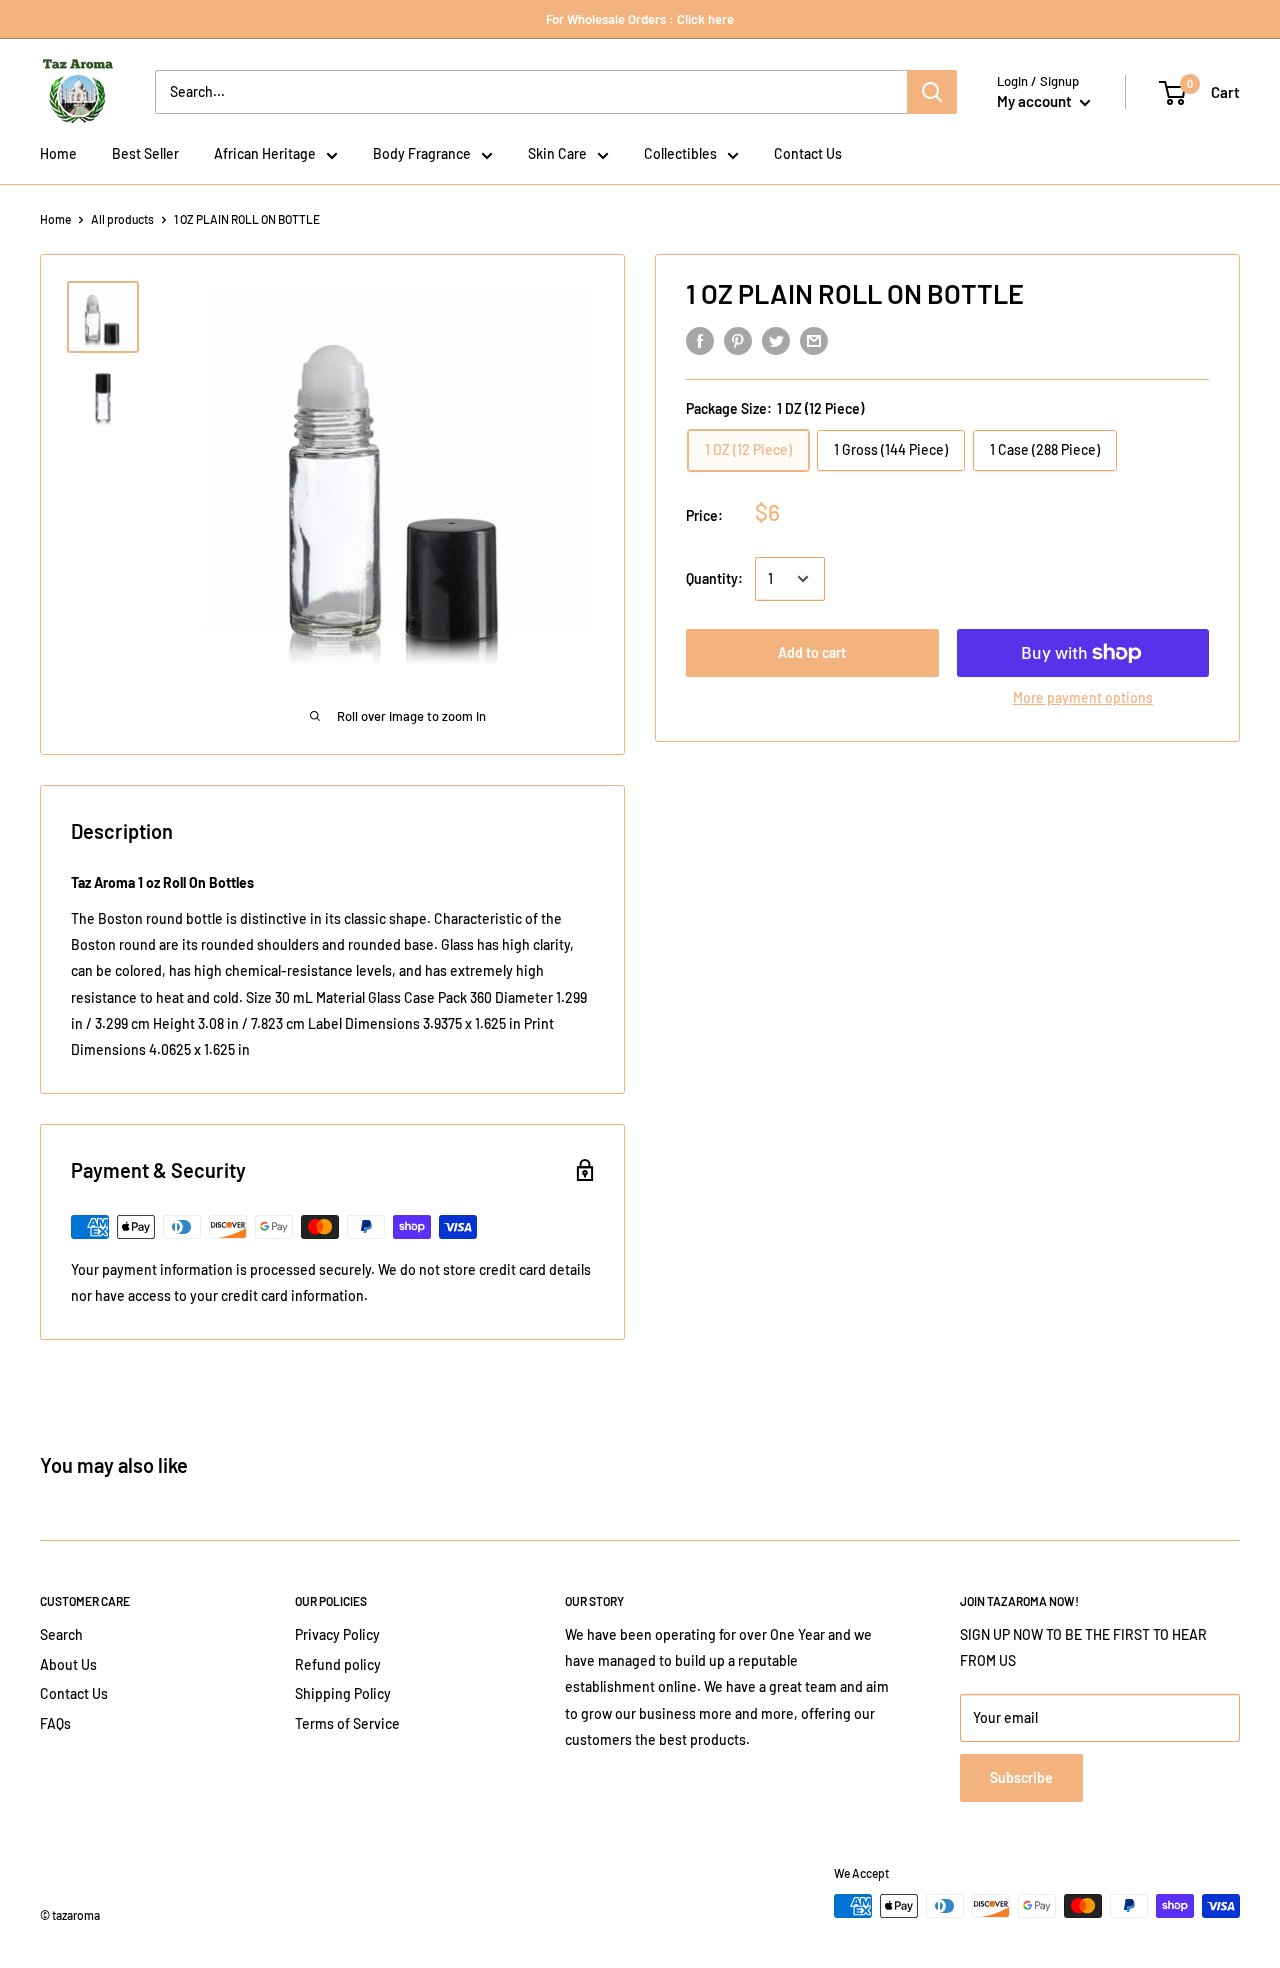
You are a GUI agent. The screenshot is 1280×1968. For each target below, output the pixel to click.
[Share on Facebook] (700, 341)
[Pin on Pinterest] (738, 341)
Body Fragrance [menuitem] (422, 153)
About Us (68, 1664)
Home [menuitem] (58, 153)
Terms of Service (347, 1723)
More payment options (1083, 697)
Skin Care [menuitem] (557, 153)
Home (55, 219)
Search (61, 1634)
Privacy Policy (337, 1634)
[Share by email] (814, 341)
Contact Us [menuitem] (808, 153)
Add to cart (812, 652)
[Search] (932, 92)
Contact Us (74, 1693)
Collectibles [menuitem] (680, 153)
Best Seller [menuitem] (145, 153)
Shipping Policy (343, 1693)
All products (122, 219)
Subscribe (1021, 1777)
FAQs (55, 1723)
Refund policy (338, 1664)
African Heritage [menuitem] (265, 153)
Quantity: (714, 578)
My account (1036, 101)
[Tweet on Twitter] (776, 341)
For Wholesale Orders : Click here (640, 19)
